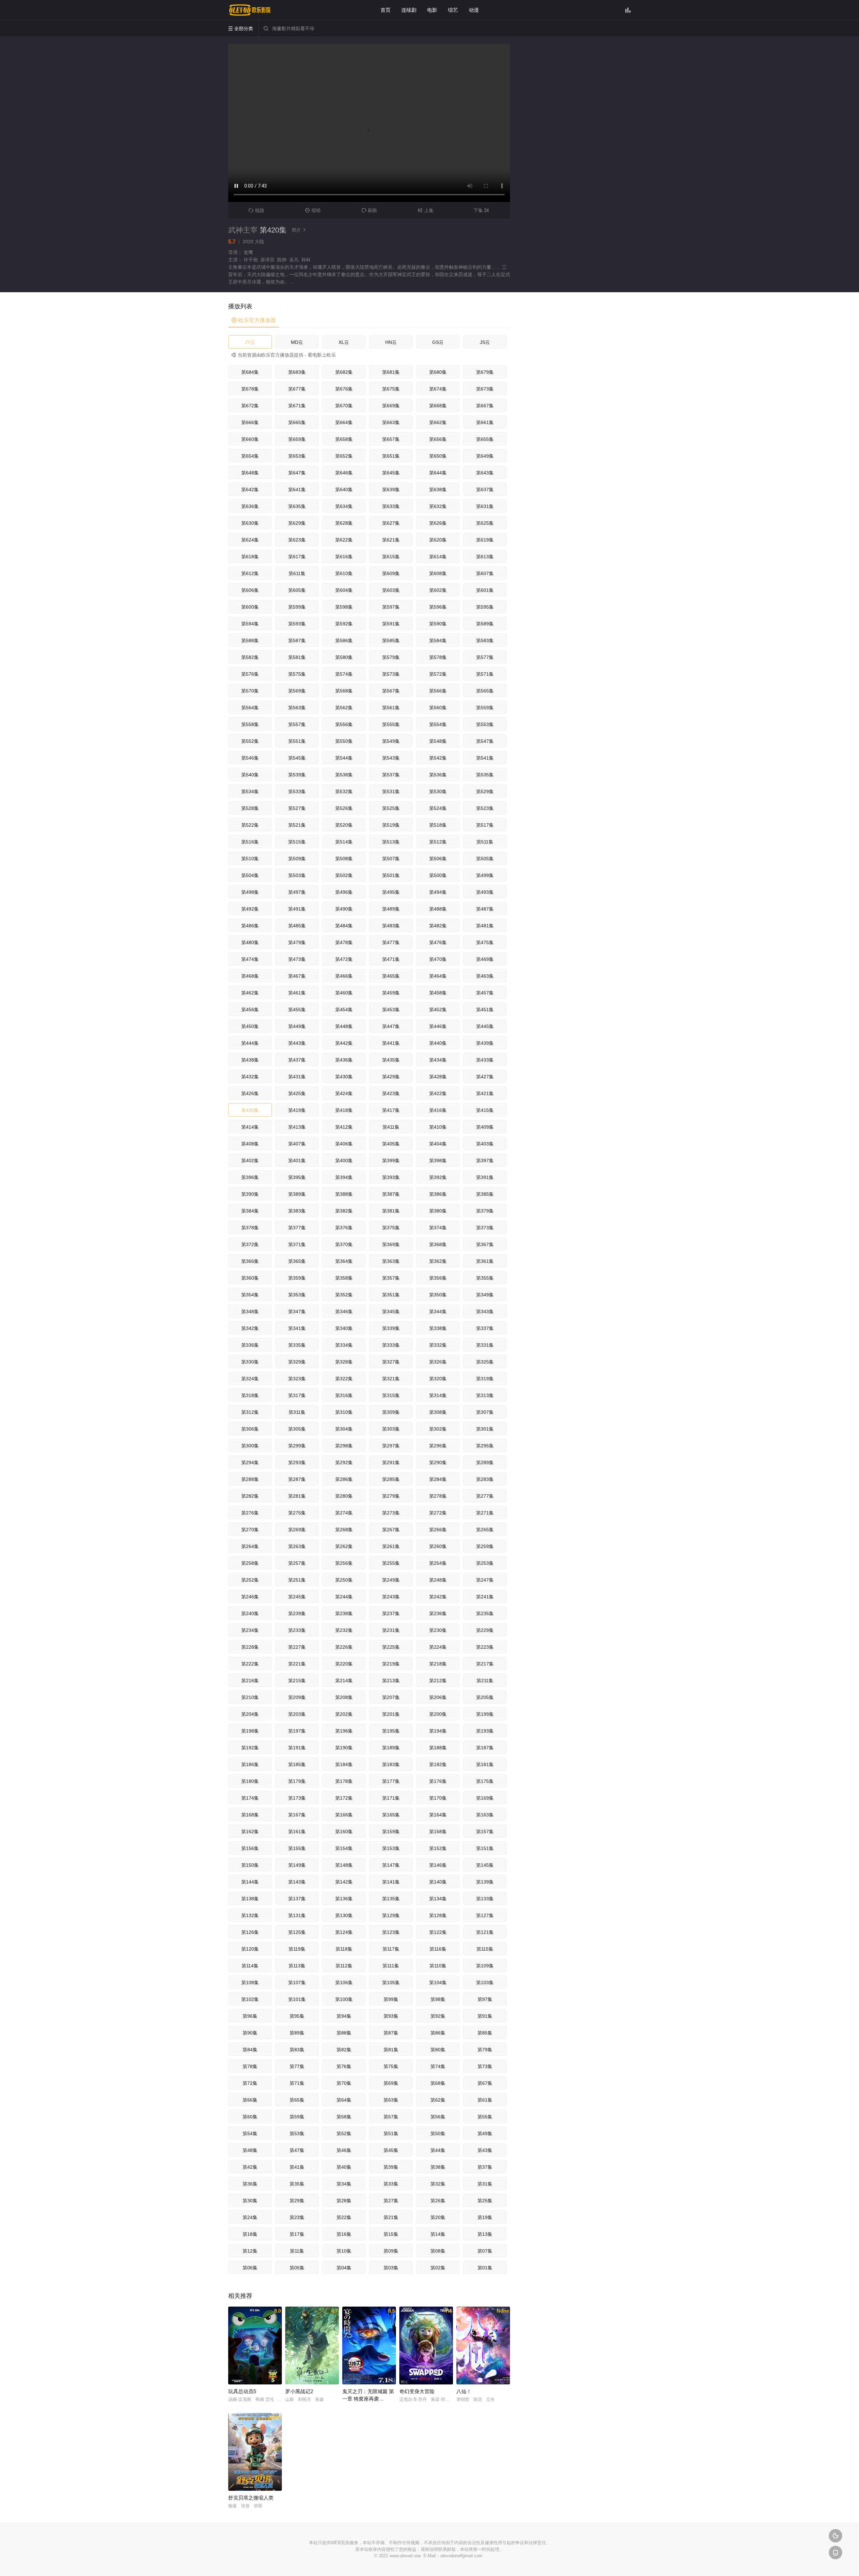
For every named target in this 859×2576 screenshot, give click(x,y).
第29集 (297, 2201)
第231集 (391, 1630)
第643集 (485, 473)
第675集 (391, 389)
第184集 (344, 1764)
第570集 (250, 691)
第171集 (391, 1798)
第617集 (297, 557)
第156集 (250, 1848)
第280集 (344, 1496)
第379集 (485, 1211)
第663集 (391, 422)
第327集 (391, 1362)
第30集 (250, 2201)
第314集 (438, 1395)
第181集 (485, 1764)
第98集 (438, 1999)
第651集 (391, 456)
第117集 (391, 1949)
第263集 (297, 1546)
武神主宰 (243, 230)
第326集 (438, 1362)
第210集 (250, 1697)
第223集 (485, 1647)
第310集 (344, 1412)
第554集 (438, 724)
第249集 (391, 1580)
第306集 (250, 1429)
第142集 (344, 1882)
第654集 (250, 456)
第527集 (297, 808)
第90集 (250, 2033)
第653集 (297, 456)
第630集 (250, 523)
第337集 (485, 1328)
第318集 (250, 1395)
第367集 (485, 1244)
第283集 (485, 1479)
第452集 (438, 1010)
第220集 (344, 1664)
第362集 (438, 1261)
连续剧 (409, 10)
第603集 (391, 590)
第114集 (250, 1966)
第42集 (250, 2167)
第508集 (344, 859)
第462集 (250, 993)
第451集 (485, 1010)
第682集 (344, 372)
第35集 (297, 2184)
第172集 (344, 1798)
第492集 (250, 909)
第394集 (344, 1177)
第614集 (438, 557)
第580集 (344, 657)
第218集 (438, 1664)
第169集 (485, 1798)
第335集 (297, 1345)
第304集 (344, 1429)
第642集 (250, 490)
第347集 (297, 1311)
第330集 (250, 1362)
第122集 (438, 1932)
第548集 (438, 741)
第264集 (250, 1546)
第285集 (391, 1479)
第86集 (438, 2033)
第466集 (344, 976)
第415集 (485, 1110)
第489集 (391, 909)
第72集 (250, 2083)
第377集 (297, 1228)
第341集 (297, 1328)
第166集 (344, 1815)
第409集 (485, 1127)
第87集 (391, 2033)
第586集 (344, 640)
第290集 (438, 1462)
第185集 (297, 1764)
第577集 (485, 657)
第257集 (297, 1563)
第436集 (344, 1060)
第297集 (391, 1446)
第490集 (344, 909)
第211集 (485, 1681)
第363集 (391, 1261)
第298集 (344, 1446)
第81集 (391, 2050)
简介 (299, 230)
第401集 (297, 1161)
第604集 (344, 590)
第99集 (391, 1999)
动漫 (474, 10)
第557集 (297, 724)
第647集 (297, 473)
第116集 (438, 1949)
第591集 (391, 624)
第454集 (344, 1010)
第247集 (485, 1580)
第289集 (485, 1462)
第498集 (250, 892)
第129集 (391, 1915)
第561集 (391, 708)
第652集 (344, 456)
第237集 (391, 1613)
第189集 (391, 1748)
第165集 (391, 1815)
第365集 (297, 1261)
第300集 (250, 1446)
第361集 (485, 1261)
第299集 (297, 1446)
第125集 (297, 1932)
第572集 (438, 674)
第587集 (297, 640)
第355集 (485, 1278)
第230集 (438, 1630)
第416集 (438, 1110)
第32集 (438, 2184)
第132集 (250, 1915)
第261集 (391, 1546)
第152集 (438, 1848)
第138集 (250, 1899)
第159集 (391, 1832)
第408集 (250, 1144)
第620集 (438, 540)
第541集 (485, 758)
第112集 (344, 1966)
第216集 (250, 1681)
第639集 (391, 490)
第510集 (250, 859)
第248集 (438, 1580)
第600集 (250, 607)
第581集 (297, 657)
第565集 (485, 691)
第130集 (344, 1915)
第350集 (438, 1295)
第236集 (438, 1613)
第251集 (297, 1580)
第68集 (438, 2083)
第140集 (438, 1882)
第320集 (438, 1379)
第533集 (297, 791)
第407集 (297, 1144)
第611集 (297, 573)
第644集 (438, 473)
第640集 (344, 490)
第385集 (485, 1194)
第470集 (438, 959)
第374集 (438, 1228)
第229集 (485, 1630)
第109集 (485, 1966)
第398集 (438, 1161)
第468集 (250, 976)
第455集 (297, 1010)
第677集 (297, 389)
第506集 (438, 859)
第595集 (485, 607)
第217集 (485, 1664)
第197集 (297, 1731)
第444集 (250, 1043)
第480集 (250, 942)
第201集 (391, 1714)
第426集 (250, 1093)
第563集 (297, 708)
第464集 (438, 976)
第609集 (391, 573)
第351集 (391, 1295)
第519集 (391, 825)
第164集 (438, 1815)
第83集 (297, 2050)
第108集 (250, 1982)
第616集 (344, 557)
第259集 (485, 1546)
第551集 (297, 741)
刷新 (369, 210)
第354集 (250, 1295)
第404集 (438, 1144)
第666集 (250, 422)
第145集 (485, 1865)
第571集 (485, 674)
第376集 (344, 1228)
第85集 (485, 2033)
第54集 (250, 2133)
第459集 (391, 993)
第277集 (485, 1496)
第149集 (297, 1865)
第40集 (344, 2167)
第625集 (485, 523)
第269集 (297, 1530)
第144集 (250, 1882)
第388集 (344, 1194)
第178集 (344, 1781)
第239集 (297, 1613)
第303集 (391, 1429)
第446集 (438, 1026)
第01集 (485, 2268)
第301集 (485, 1429)
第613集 (485, 557)
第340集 (344, 1328)
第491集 (297, 909)
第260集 (438, 1546)
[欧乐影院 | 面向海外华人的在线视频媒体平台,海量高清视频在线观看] (250, 10)
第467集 (297, 976)
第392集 (438, 1177)
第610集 (344, 573)
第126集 (250, 1932)
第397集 (485, 1161)
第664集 (344, 422)
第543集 (391, 758)
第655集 (485, 439)
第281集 (297, 1496)
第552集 (250, 741)
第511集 (485, 842)
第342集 (250, 1328)
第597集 (391, 607)
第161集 (297, 1832)
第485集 (297, 926)
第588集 (250, 640)
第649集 (485, 456)
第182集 (438, 1764)
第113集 (297, 1966)
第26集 (438, 2201)
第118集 (344, 1949)
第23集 (297, 2217)
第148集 (344, 1865)
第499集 (485, 875)
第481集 (485, 926)
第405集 (391, 1144)
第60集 (250, 2117)
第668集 (438, 406)
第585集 (391, 640)
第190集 (344, 1748)
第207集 (391, 1697)
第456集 (250, 1010)
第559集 (485, 708)
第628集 (344, 523)
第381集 (391, 1211)
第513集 (391, 842)
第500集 (438, 875)
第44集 (438, 2150)
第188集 (438, 1748)
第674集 (438, 389)
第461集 (297, 993)
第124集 (344, 1932)
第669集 (391, 406)
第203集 (297, 1714)
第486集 (250, 926)
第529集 (485, 791)
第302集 (438, 1429)
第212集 (438, 1681)
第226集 (344, 1647)
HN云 (391, 342)
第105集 (391, 1982)
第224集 (438, 1647)
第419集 (297, 1110)
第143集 (297, 1882)
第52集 (344, 2133)
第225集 (391, 1647)
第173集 (297, 1798)
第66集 (250, 2100)
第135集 (391, 1899)
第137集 (297, 1899)
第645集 (391, 473)
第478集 (344, 942)
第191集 (297, 1748)
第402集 (250, 1161)
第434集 (438, 1060)
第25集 (485, 2201)
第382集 (344, 1211)
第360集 (250, 1278)
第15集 (391, 2234)
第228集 (250, 1647)
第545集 (297, 758)
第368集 (438, 1244)
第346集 (344, 1311)
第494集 (438, 892)
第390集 (250, 1194)
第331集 (485, 1345)
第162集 (250, 1832)
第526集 (344, 808)
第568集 (344, 691)
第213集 (391, 1681)
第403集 (485, 1144)
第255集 (391, 1563)
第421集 (485, 1093)
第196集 (344, 1731)
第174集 (250, 1798)
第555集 (391, 724)
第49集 (485, 2133)
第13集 (485, 2234)
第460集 (344, 993)
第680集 (438, 372)
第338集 (438, 1328)
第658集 (344, 439)
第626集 (438, 523)
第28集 (344, 2201)
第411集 (391, 1127)
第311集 (297, 1412)
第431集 (297, 1077)
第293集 (297, 1462)
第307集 (485, 1412)
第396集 (250, 1177)
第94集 (344, 2016)
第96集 (250, 2016)
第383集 (297, 1211)
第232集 (344, 1630)
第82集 (344, 2050)
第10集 (344, 2251)
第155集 (297, 1848)
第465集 (391, 976)
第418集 (344, 1110)
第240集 (250, 1613)
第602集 (438, 590)
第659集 (297, 439)
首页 (386, 10)
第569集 (297, 691)
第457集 (485, 993)
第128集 (438, 1915)
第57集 (391, 2117)
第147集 (391, 1865)
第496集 (344, 892)
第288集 (250, 1479)
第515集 (297, 842)
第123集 (391, 1932)
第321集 (391, 1379)
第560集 (438, 708)
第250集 (344, 1580)
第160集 (344, 1832)
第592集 (344, 624)
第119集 (297, 1949)
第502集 (344, 875)
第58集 (344, 2117)
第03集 (391, 2268)
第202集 (344, 1714)
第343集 (485, 1311)
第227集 (297, 1647)
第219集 (391, 1664)
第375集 (391, 1228)
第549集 (391, 741)
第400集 (344, 1161)
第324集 (250, 1379)
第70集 (344, 2083)
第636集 (250, 506)
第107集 (297, 1982)
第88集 (344, 2033)
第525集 (391, 808)
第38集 (438, 2167)
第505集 (485, 859)
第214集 (344, 1681)
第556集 (344, 724)
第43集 (485, 2150)
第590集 (438, 624)
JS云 (485, 342)
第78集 (250, 2066)
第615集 (391, 557)
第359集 (297, 1278)
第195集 (391, 1731)
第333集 (391, 1345)
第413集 (297, 1127)
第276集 (250, 1513)
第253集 (485, 1563)
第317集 (297, 1395)
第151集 (485, 1848)
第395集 (297, 1177)
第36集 (250, 2184)
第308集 (438, 1412)
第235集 (485, 1613)
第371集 (297, 1244)
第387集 (391, 1194)
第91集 (485, 2016)
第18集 (250, 2234)
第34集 (344, 2184)
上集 (426, 210)
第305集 (297, 1429)
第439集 (485, 1043)
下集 (481, 210)
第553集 (485, 724)
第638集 (438, 490)
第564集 (250, 708)
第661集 (485, 422)
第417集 (391, 1110)
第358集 (344, 1278)
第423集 (391, 1093)
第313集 (485, 1395)
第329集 (297, 1362)
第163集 (485, 1815)
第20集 (438, 2217)
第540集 (250, 775)
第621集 (391, 540)
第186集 (250, 1764)
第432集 (250, 1077)
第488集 (438, 909)
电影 (432, 10)
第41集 (297, 2167)
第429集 (391, 1077)
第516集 (250, 842)
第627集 (391, 523)
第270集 (250, 1530)
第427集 (485, 1077)
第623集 (297, 540)
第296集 (438, 1446)
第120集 (250, 1949)
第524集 (438, 808)
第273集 (391, 1513)
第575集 (297, 674)
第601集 (485, 590)
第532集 (344, 791)
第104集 (438, 1982)
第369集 (391, 1244)
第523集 (485, 808)
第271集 (485, 1513)
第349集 (485, 1295)
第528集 (250, 808)
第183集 (391, 1764)
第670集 (344, 406)
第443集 (297, 1043)
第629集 (297, 523)
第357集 (391, 1278)
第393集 (391, 1177)
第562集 (344, 708)
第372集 (250, 1244)
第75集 (391, 2066)
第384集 (250, 1211)
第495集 (391, 892)
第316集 (344, 1395)
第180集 (250, 1781)
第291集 (391, 1462)
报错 (313, 210)
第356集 (438, 1278)
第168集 (250, 1815)
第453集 (391, 1010)
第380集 (438, 1211)
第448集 (344, 1026)
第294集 (250, 1462)
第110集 (438, 1966)
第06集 (250, 2268)
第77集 (297, 2066)
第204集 (250, 1714)
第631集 (485, 506)
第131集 (297, 1915)
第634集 (344, 506)
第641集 (297, 490)
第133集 (485, 1899)
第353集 (297, 1295)
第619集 (485, 540)
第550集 (344, 741)
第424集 (344, 1093)
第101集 (297, 1999)
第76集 (344, 2066)
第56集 (438, 2117)
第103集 (485, 1982)
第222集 (250, 1664)
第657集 (391, 439)
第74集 (438, 2066)
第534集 (250, 791)
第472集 (344, 959)
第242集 (438, 1597)
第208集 (344, 1697)
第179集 (297, 1781)
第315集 (391, 1395)
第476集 (438, 942)
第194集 (438, 1731)
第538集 (344, 775)
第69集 (391, 2083)
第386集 (438, 1194)
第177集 (391, 1781)
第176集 (438, 1781)
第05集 (297, 2268)
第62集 (438, 2100)
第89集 (297, 2033)
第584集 (438, 640)
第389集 (297, 1194)
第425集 (297, 1093)
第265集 (485, 1530)
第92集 (438, 2016)
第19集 (485, 2217)
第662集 (438, 422)
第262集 (344, 1546)
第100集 (344, 1999)
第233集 (297, 1630)
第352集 (344, 1295)
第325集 (485, 1362)
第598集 (344, 607)
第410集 (438, 1127)
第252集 (250, 1580)
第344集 (438, 1311)
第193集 (485, 1731)
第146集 (438, 1865)
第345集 (391, 1311)
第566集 (438, 691)
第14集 (438, 2234)
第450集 (250, 1026)
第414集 (250, 1127)
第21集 (391, 2217)
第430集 (344, 1077)
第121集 (485, 1932)
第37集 (485, 2167)
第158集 (438, 1832)
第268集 (344, 1530)
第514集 (344, 842)
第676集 (344, 389)
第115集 (485, 1949)
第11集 (297, 2251)
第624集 (250, 540)
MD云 (297, 342)
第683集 (297, 372)
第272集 (438, 1513)
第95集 (297, 2016)
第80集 (438, 2050)
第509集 (297, 859)
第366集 (250, 1261)
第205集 (485, 1697)
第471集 (391, 959)
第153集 (391, 1848)
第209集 (297, 1697)
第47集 (297, 2150)
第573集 (391, 674)
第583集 (485, 640)
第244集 (344, 1597)
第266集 (438, 1530)
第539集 (297, 775)
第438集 (250, 1060)
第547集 (485, 741)
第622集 (344, 540)
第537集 (391, 775)
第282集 (250, 1496)
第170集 (438, 1798)
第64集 (344, 2100)
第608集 (438, 573)
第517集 (485, 825)
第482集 (438, 926)
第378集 (250, 1228)
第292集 (344, 1462)
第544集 (344, 758)
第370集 (344, 1244)
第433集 (485, 1060)
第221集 (297, 1664)
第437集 (297, 1060)
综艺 (453, 10)
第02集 (438, 2268)
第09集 (391, 2251)
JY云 (250, 342)
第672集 (250, 406)
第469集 (485, 959)
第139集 (485, 1882)
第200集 (438, 1714)
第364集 (344, 1261)
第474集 (250, 959)
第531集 (391, 791)
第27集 (391, 2201)
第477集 (391, 942)
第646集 (344, 473)
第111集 (391, 1966)
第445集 (485, 1026)
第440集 (438, 1043)
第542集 (438, 758)
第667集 (485, 406)
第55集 (485, 2117)
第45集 (391, 2150)
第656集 (438, 439)
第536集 (438, 775)
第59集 (297, 2117)
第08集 (438, 2251)
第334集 (344, 1345)
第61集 (485, 2100)
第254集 (438, 1563)
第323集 (297, 1379)
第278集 (438, 1496)
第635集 (297, 506)
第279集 (391, 1496)
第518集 (438, 825)
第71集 (297, 2083)
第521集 (297, 825)
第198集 (250, 1731)
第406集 (344, 1144)
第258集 (250, 1563)
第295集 (485, 1446)
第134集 (438, 1899)
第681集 (391, 372)
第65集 (297, 2100)
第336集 (250, 1345)
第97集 (485, 1999)
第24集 (250, 2217)
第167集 (297, 1815)
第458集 (438, 993)
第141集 (391, 1882)
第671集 (297, 406)
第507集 (391, 859)
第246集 (250, 1597)
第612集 (250, 573)
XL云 (344, 342)
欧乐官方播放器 (254, 320)
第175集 (485, 1781)
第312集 (250, 1412)
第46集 (344, 2150)
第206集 (438, 1697)
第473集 (297, 959)
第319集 (485, 1379)
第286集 (344, 1479)
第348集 (250, 1311)
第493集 (485, 892)
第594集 (250, 624)
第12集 (250, 2251)
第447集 (391, 1026)
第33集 (391, 2184)
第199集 (485, 1714)
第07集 (485, 2251)
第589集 (485, 624)
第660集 (250, 439)
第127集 (485, 1915)
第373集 (485, 1228)
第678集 (250, 389)
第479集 (297, 942)
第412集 (344, 1127)
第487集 (485, 909)
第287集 (297, 1479)
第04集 (344, 2268)
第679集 (485, 372)
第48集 (250, 2150)
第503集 (297, 875)
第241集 (485, 1597)
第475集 (485, 942)
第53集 (297, 2133)
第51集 (391, 2133)
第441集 (391, 1043)
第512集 (438, 842)
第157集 (485, 1832)
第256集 (344, 1563)
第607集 (485, 573)
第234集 (250, 1630)
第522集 (250, 825)
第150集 (250, 1865)
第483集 (391, 926)
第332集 (438, 1345)
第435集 (391, 1060)
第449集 (297, 1026)
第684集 (250, 372)
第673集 (485, 389)
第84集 (250, 2050)
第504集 (250, 875)
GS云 (438, 342)
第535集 (485, 775)
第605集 (297, 590)
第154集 (344, 1848)
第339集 (391, 1328)
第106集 (344, 1982)
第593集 (297, 624)
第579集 (391, 657)
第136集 (344, 1899)
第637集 (485, 490)
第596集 (438, 607)
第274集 (344, 1513)
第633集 (391, 506)
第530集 (438, 791)
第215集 (297, 1681)
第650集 (438, 456)
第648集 (250, 473)
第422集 (438, 1093)
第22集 (344, 2217)
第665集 (297, 422)
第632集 (438, 506)
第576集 (250, 674)
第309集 (391, 1412)
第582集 (250, 657)
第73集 (485, 2066)
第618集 (250, 557)
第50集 (438, 2133)
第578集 (438, 657)
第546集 (250, 758)
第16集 (344, 2234)
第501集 (391, 875)
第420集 (250, 1110)
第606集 (250, 590)
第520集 (344, 825)
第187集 (485, 1748)
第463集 (485, 976)
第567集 (391, 691)
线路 (257, 210)
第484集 (344, 926)
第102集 (250, 1999)
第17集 (297, 2234)
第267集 (391, 1530)
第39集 (391, 2167)
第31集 (485, 2184)
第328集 (344, 1362)
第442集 (344, 1043)
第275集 (297, 1513)
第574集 (344, 674)
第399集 (391, 1161)
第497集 (297, 892)
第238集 (344, 1613)
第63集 (391, 2100)
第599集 (297, 607)
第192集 (250, 1748)
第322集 (344, 1379)
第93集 (391, 2016)
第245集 (297, 1597)
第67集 (485, 2083)
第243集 (391, 1597)
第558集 (250, 724)
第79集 (485, 2050)
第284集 (438, 1479)
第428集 (438, 1077)
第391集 (485, 1177)
